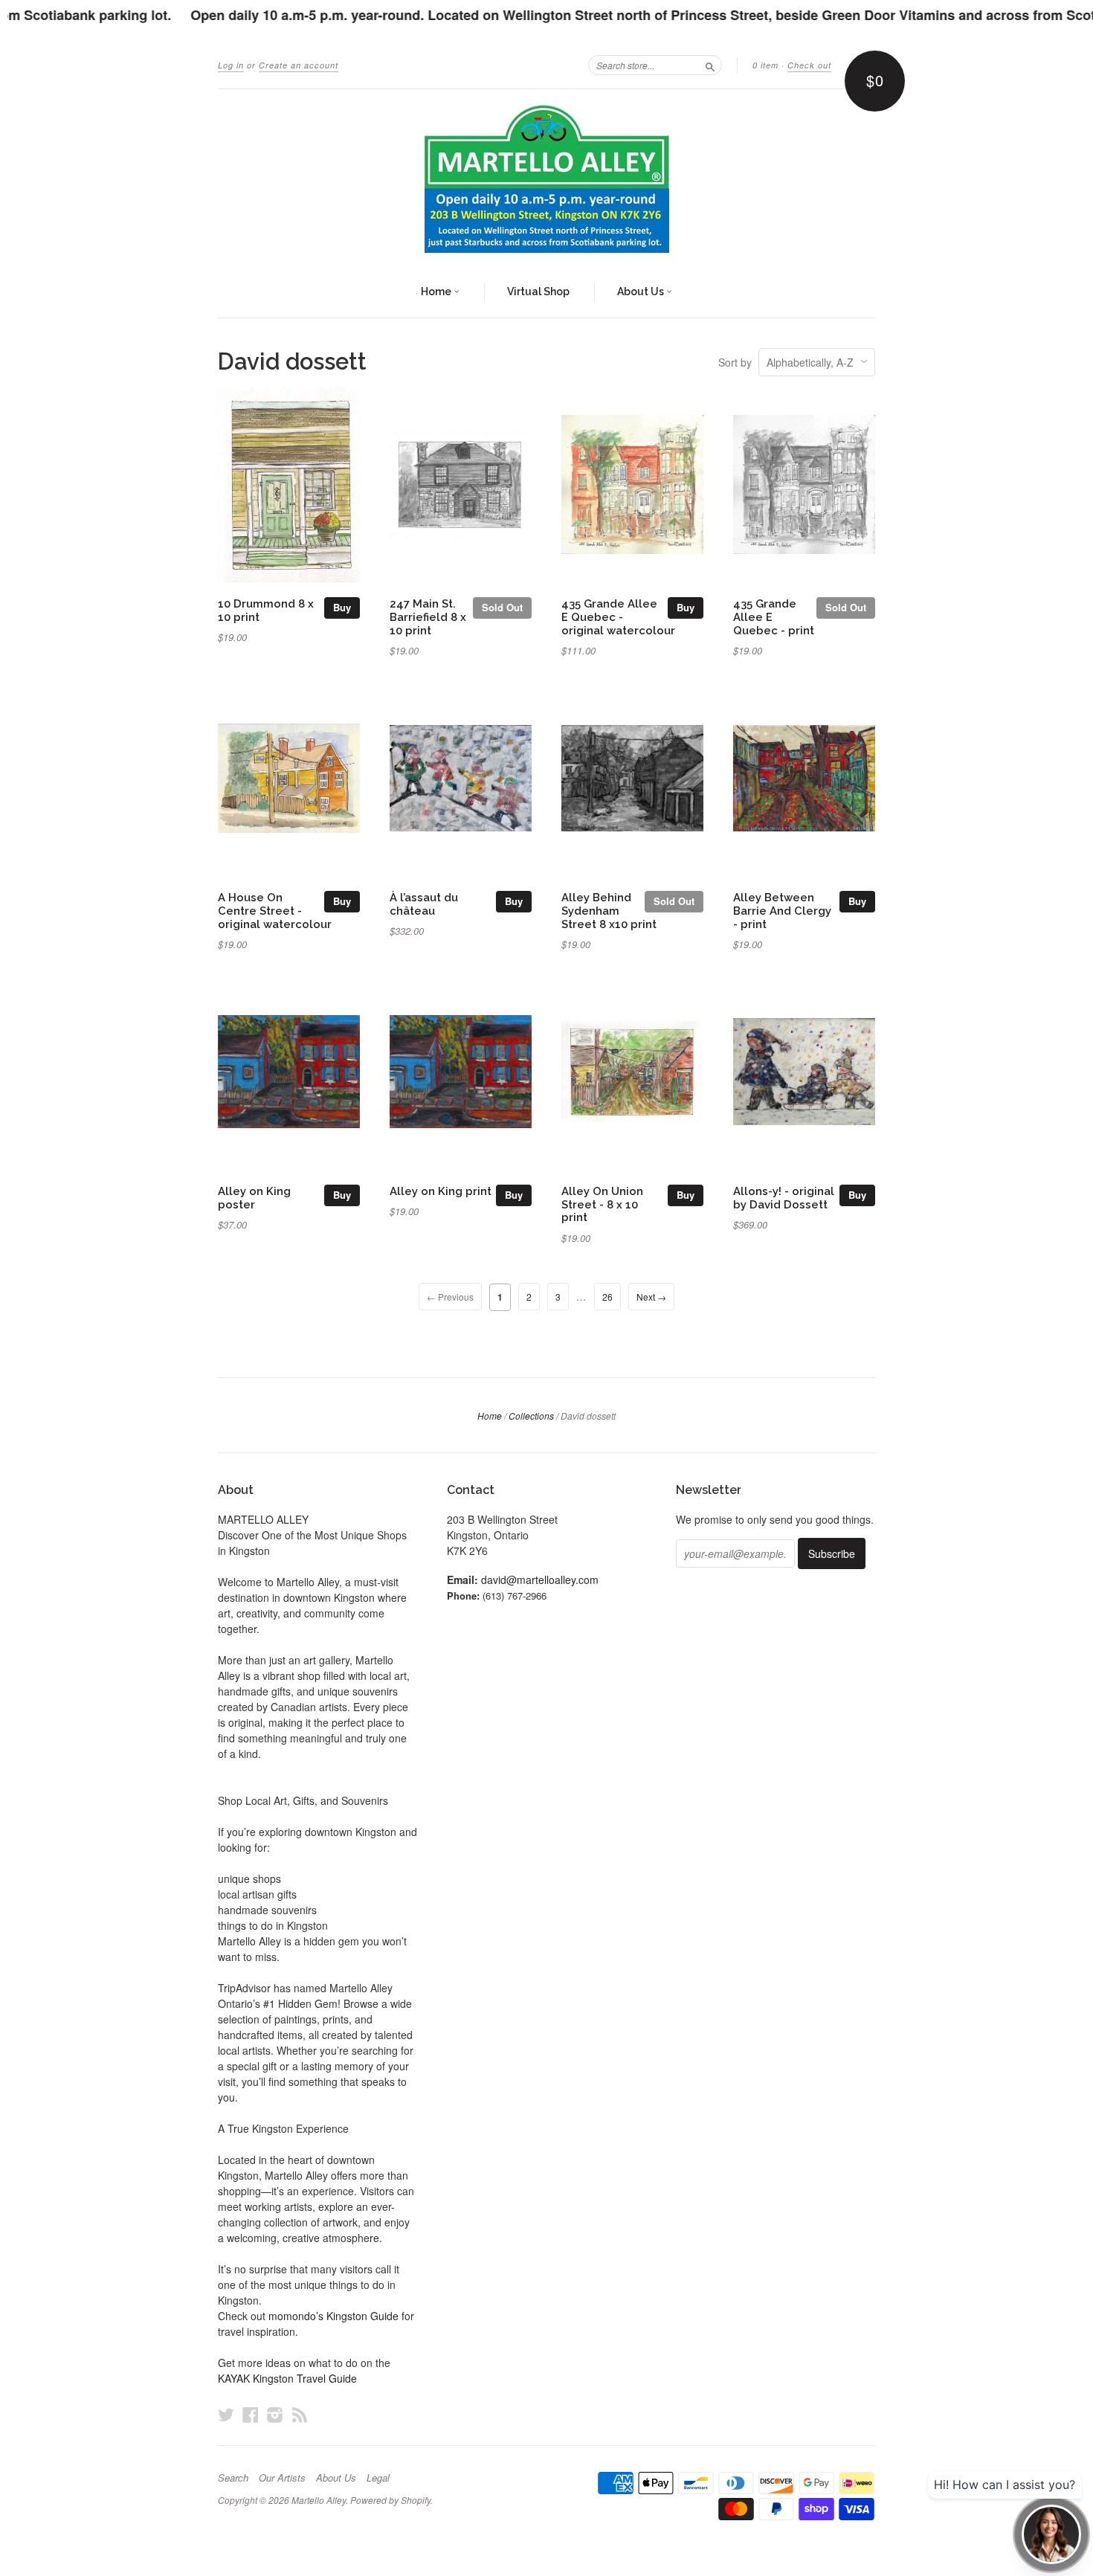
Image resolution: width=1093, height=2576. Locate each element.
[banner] (546, 178)
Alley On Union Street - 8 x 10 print (602, 1204)
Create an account (299, 65)
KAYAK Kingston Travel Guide (287, 2378)
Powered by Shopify (390, 2500)
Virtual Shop (538, 292)
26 (607, 1297)
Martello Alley (319, 2500)
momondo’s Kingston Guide (333, 2316)
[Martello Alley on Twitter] (226, 2414)
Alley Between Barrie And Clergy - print (782, 911)
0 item (765, 65)
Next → (651, 1297)
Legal (378, 2478)
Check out (809, 65)
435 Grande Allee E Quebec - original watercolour (618, 617)
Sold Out (502, 607)
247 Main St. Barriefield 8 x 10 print (428, 617)
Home (437, 292)
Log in (231, 65)
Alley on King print (441, 1191)
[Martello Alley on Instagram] (275, 2414)
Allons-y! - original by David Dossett (784, 1198)
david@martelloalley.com (540, 1580)
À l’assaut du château (424, 904)
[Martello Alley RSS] (300, 2414)
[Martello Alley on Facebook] (251, 2414)
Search (233, 2478)
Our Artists (282, 2478)
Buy (342, 607)
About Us (642, 292)
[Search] (710, 65)
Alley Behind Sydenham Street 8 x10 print (609, 911)
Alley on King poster (254, 1198)
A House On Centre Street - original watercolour (275, 911)
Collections (531, 1416)
